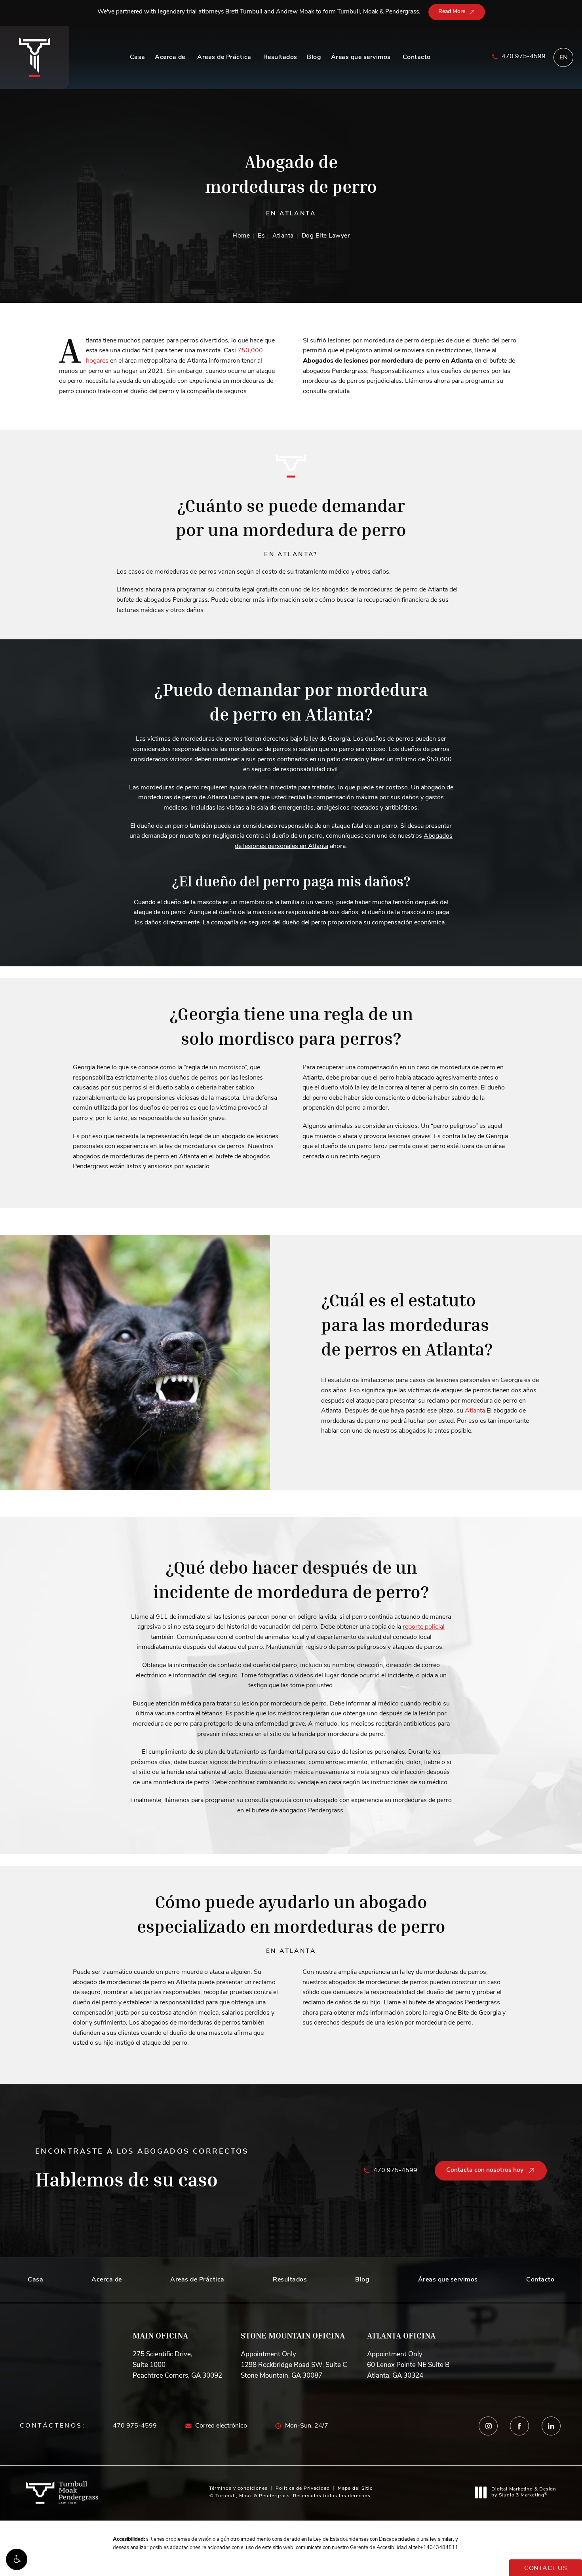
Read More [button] (452, 12)
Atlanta (283, 236)
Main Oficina (160, 2336)
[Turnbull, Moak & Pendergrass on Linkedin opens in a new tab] (551, 2426)
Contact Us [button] (546, 2568)
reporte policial (424, 1627)
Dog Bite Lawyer (326, 236)
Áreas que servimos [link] (361, 57)
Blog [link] (314, 57)
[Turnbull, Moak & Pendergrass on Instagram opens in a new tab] (488, 2426)
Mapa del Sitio (355, 2489)
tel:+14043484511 (436, 2548)
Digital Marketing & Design (524, 2493)
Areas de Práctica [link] (224, 57)
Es (261, 236)
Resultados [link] (280, 57)
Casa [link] (138, 57)
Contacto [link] (417, 57)
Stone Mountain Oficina (293, 2336)
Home (241, 236)
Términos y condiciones (238, 2489)
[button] (17, 2559)
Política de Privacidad (303, 2489)
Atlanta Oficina (401, 2336)
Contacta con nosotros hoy (485, 2170)
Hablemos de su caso (142, 2170)
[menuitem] (138, 57)
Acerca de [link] (170, 57)
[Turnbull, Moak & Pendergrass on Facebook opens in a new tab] (520, 2426)
